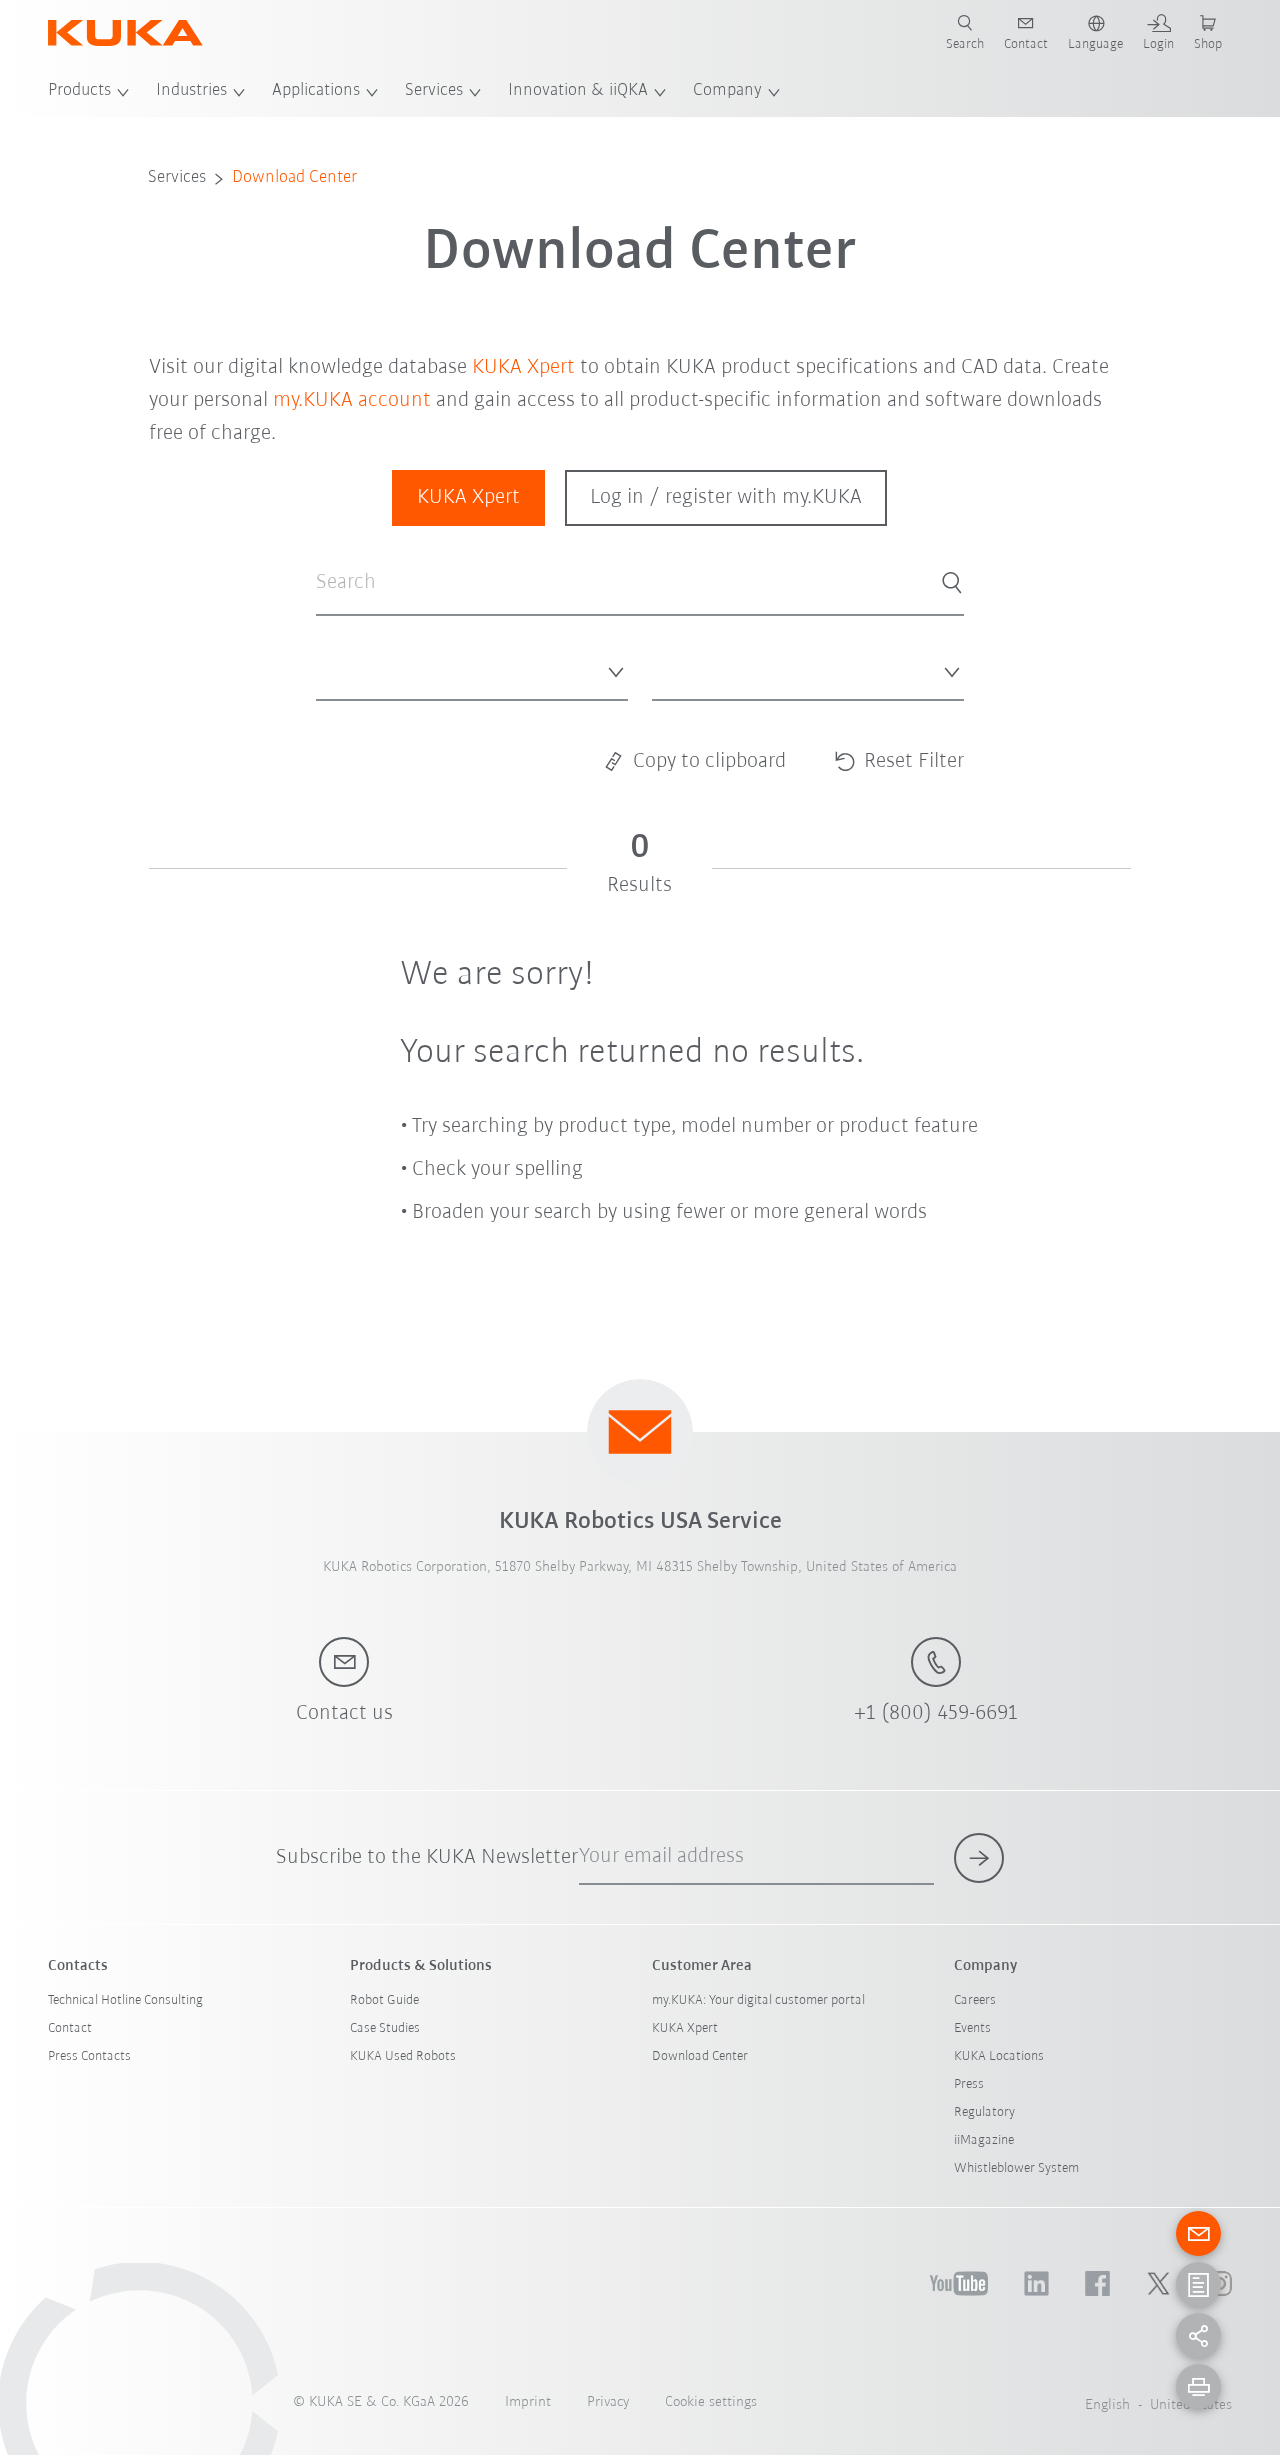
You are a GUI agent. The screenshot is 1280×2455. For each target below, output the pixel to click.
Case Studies (385, 2028)
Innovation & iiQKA (578, 91)
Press (969, 2084)
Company (727, 91)
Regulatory (984, 2112)
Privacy (608, 2402)
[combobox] (472, 668)
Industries (191, 91)
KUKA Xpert (523, 367)
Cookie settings (711, 2402)
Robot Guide (384, 2000)
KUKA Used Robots (403, 2056)
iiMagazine (984, 2140)
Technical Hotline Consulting (125, 2000)
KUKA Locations (999, 2056)
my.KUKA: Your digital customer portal (758, 2000)
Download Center (294, 178)
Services (434, 91)
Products (79, 91)
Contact (70, 2028)
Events (972, 2028)
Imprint (528, 2402)
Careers (975, 2000)
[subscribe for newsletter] (979, 1858)
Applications (316, 91)
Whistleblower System (1016, 2168)
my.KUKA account (352, 400)
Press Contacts (89, 2056)
